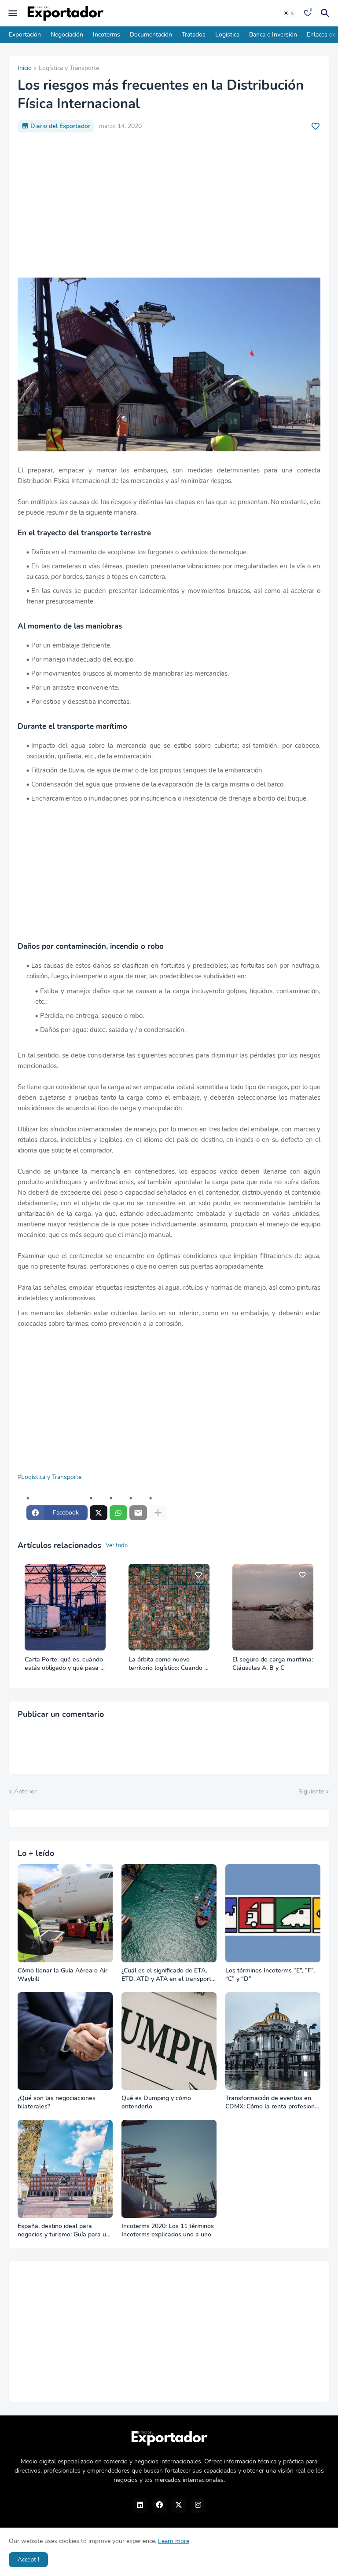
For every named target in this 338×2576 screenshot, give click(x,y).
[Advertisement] (169, 205)
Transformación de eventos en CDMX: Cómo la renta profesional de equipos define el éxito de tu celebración (273, 2103)
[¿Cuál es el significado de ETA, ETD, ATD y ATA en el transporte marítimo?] (169, 1913)
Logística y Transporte (69, 69)
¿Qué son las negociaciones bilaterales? (57, 2102)
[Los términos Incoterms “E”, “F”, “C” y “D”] (273, 1913)
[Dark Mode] (289, 13)
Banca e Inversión (273, 35)
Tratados (194, 35)
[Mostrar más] (158, 1513)
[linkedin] (140, 2505)
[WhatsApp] (118, 1513)
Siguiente (311, 1791)
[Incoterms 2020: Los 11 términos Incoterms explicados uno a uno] (169, 2169)
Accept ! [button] (28, 2560)
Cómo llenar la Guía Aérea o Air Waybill (62, 1975)
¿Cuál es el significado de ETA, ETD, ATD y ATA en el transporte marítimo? (168, 1975)
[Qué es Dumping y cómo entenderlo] (169, 2041)
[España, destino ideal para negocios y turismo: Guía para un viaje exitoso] (65, 2169)
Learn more (174, 2541)
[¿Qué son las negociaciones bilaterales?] (65, 2041)
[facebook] (159, 2505)
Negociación (67, 35)
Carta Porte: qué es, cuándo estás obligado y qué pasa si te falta (65, 1664)
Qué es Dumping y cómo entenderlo (156, 2102)
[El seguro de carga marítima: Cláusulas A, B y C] (273, 1607)
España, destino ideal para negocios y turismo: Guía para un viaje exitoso (64, 2231)
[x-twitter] (179, 2505)
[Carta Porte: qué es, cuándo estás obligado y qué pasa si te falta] (65, 1607)
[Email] (138, 1513)
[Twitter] (99, 1513)
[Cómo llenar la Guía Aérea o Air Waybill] (65, 1913)
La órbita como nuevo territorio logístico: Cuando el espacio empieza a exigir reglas (169, 1664)
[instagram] (198, 2505)
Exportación (25, 35)
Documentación (151, 35)
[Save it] (316, 126)
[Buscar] (327, 13)
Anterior (25, 1791)
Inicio (25, 69)
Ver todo (117, 1545)
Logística (227, 35)
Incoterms (107, 35)
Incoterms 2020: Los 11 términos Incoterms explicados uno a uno (168, 2230)
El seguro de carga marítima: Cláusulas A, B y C (273, 1664)
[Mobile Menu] (13, 13)
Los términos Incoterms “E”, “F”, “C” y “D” (270, 1975)
